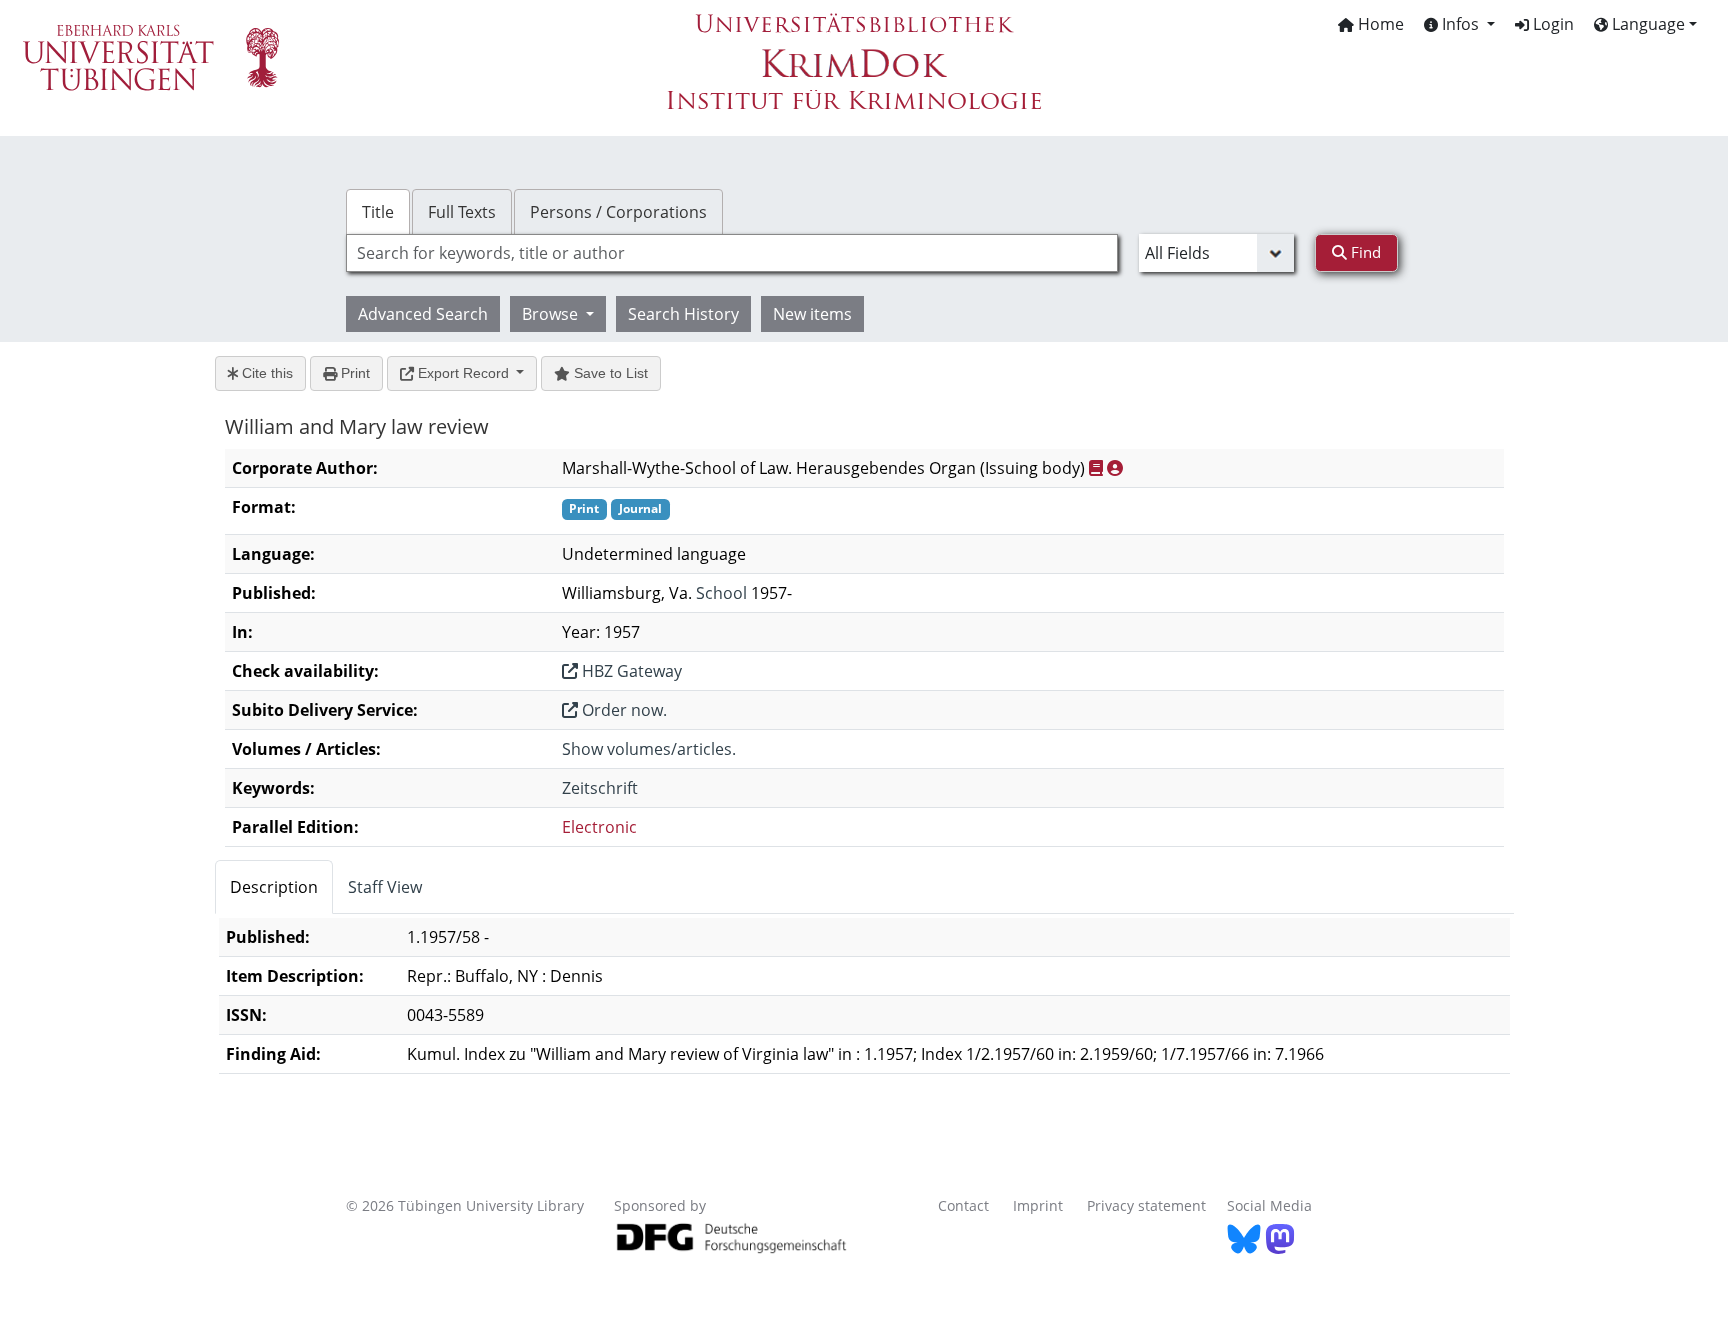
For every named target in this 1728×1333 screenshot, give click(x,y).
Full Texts (462, 212)
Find (1364, 252)
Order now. (622, 710)
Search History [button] (683, 314)
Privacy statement (1146, 1205)
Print (353, 373)
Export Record (463, 373)
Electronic (599, 827)
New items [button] (812, 314)
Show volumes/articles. (649, 749)
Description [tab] (274, 887)
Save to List (609, 373)
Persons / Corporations (618, 212)
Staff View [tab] (385, 887)
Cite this (265, 373)
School (721, 593)
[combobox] (732, 253)
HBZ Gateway (630, 671)
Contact (963, 1205)
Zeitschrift (600, 788)
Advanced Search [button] (423, 314)
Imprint (1038, 1205)
